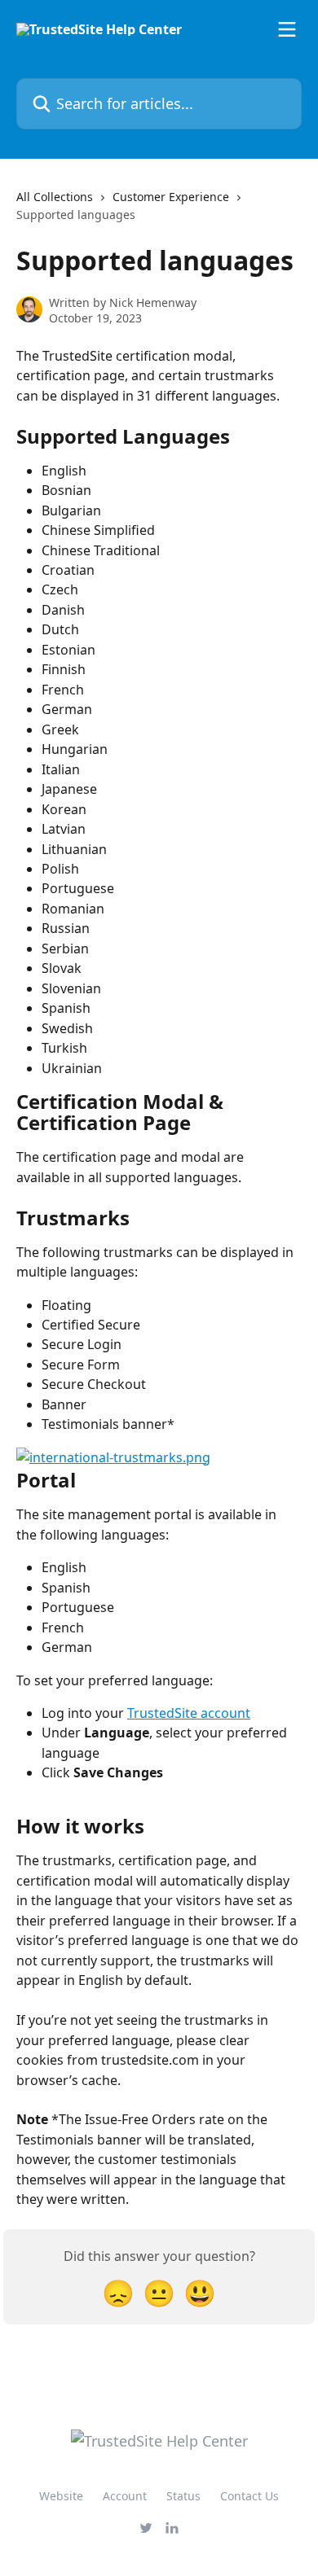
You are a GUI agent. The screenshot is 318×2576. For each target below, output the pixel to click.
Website (61, 2496)
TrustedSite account (189, 1713)
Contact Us (250, 2496)
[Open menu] (287, 29)
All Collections (55, 197)
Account (125, 2496)
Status (183, 2496)
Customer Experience (171, 197)
